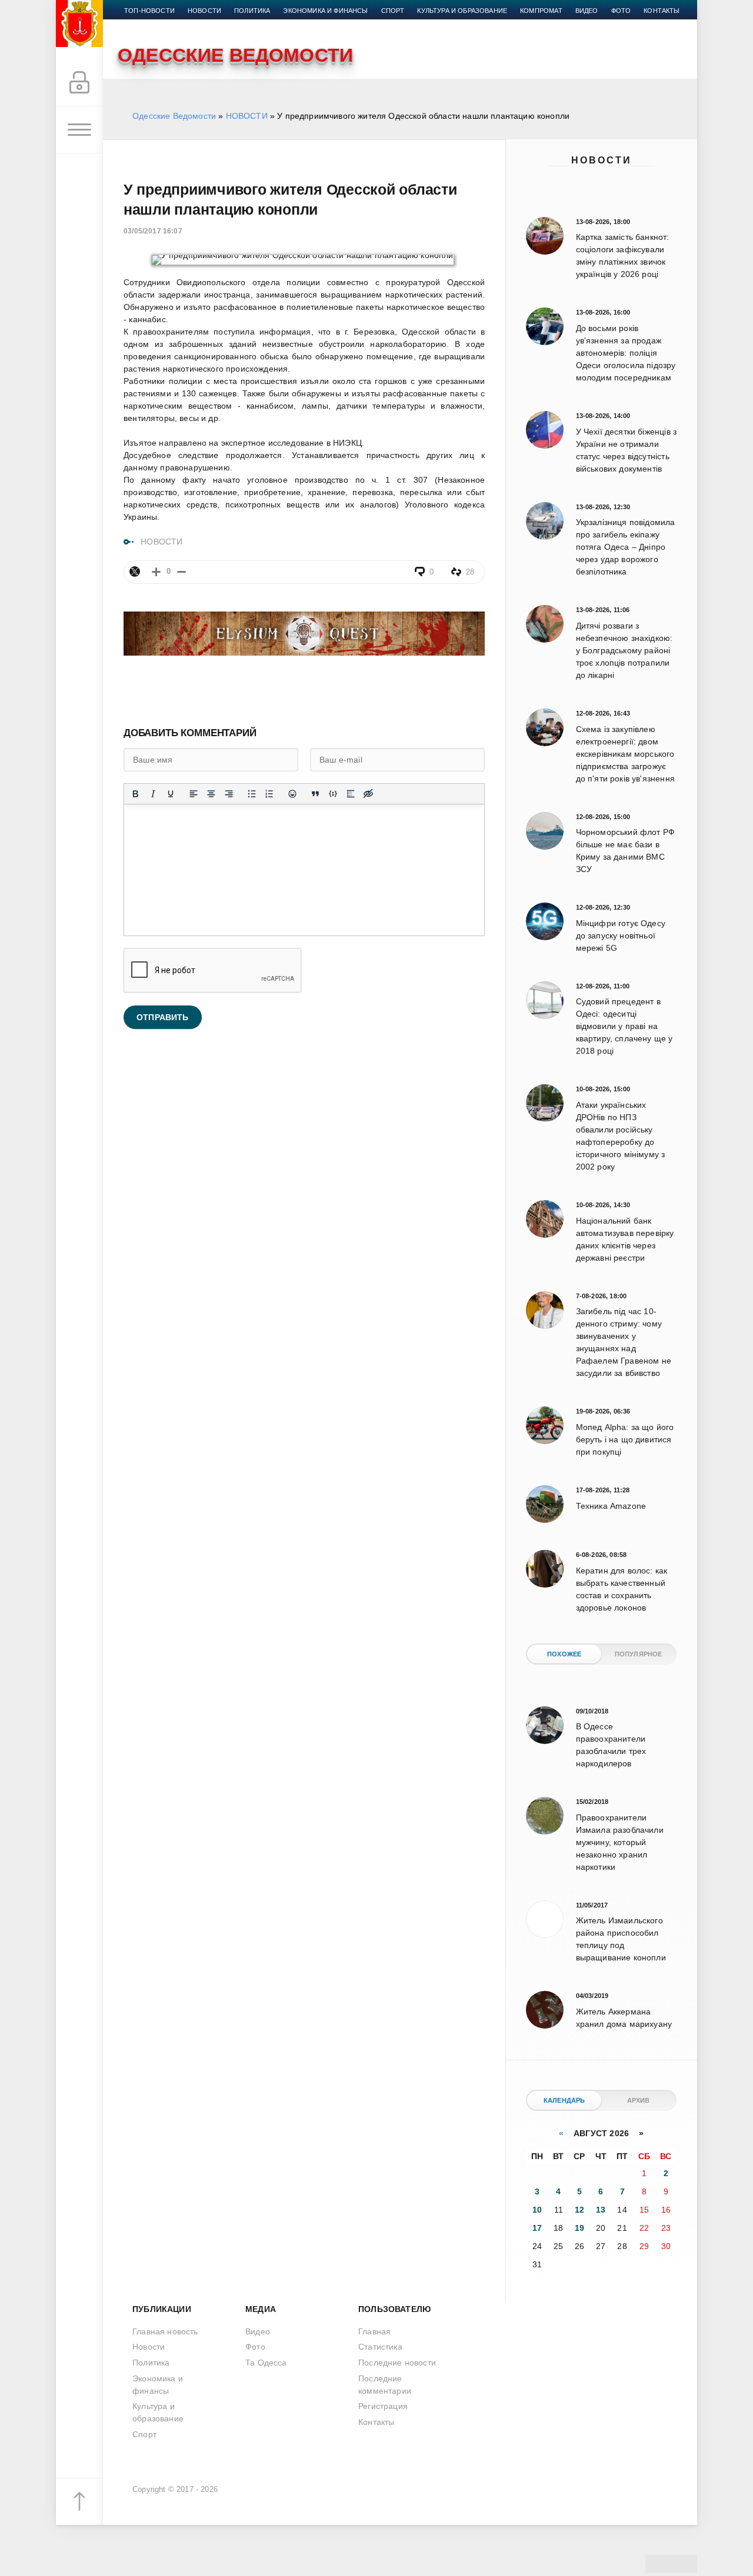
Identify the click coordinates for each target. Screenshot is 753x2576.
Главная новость (165, 2331)
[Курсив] (153, 794)
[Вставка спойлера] (351, 794)
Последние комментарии (385, 2385)
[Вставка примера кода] (333, 794)
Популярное (639, 1654)
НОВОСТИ (247, 116)
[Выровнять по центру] (211, 794)
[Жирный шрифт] (135, 794)
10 (537, 2210)
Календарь (564, 2100)
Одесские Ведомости (174, 116)
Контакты (662, 11)
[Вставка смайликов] (292, 794)
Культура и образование (462, 11)
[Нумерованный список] (269, 794)
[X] (135, 572)
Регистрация (383, 2406)
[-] (181, 572)
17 (537, 2228)
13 (601, 2210)
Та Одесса (266, 2363)
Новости (602, 160)
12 (579, 2210)
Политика (252, 11)
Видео (587, 11)
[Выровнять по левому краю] (194, 794)
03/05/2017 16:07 (153, 231)
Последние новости (397, 2363)
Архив (639, 2100)
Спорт (393, 11)
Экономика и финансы (325, 11)
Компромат (541, 11)
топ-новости (149, 11)
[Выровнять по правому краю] (229, 794)
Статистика (380, 2347)
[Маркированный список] (252, 794)
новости (204, 11)
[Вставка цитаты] (315, 794)
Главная (374, 2331)
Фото (621, 11)
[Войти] (79, 83)
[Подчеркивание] (171, 794)
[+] (156, 572)
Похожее (564, 1654)
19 (579, 2228)
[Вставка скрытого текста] (368, 794)
